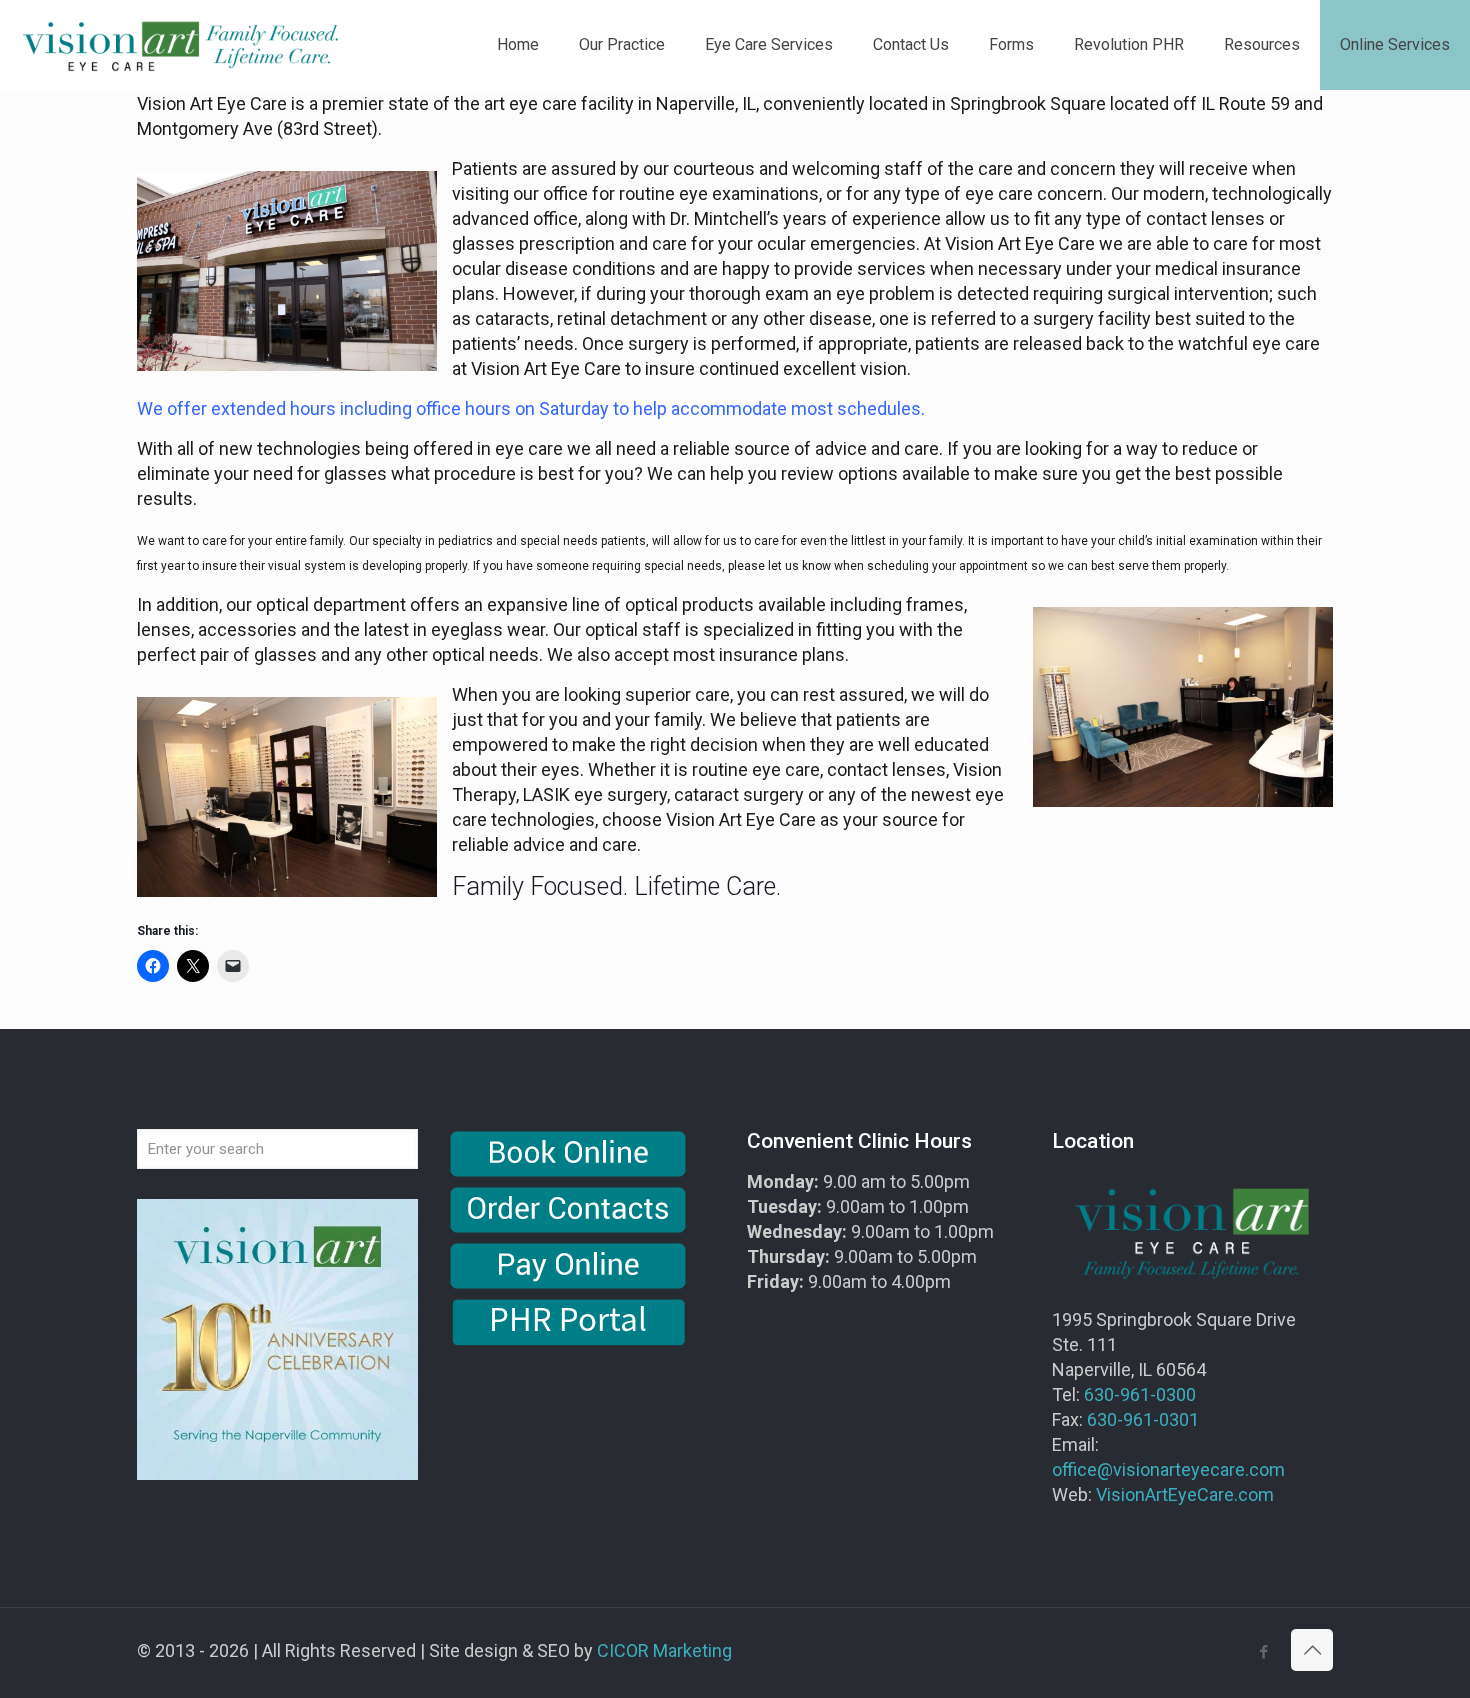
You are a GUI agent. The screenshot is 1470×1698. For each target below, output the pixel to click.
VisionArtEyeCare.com (1185, 1494)
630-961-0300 (1140, 1394)
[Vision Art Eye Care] (180, 45)
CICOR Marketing (664, 1650)
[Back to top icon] (1312, 1650)
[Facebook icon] (1263, 1652)
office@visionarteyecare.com (1168, 1469)
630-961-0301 (1143, 1419)
